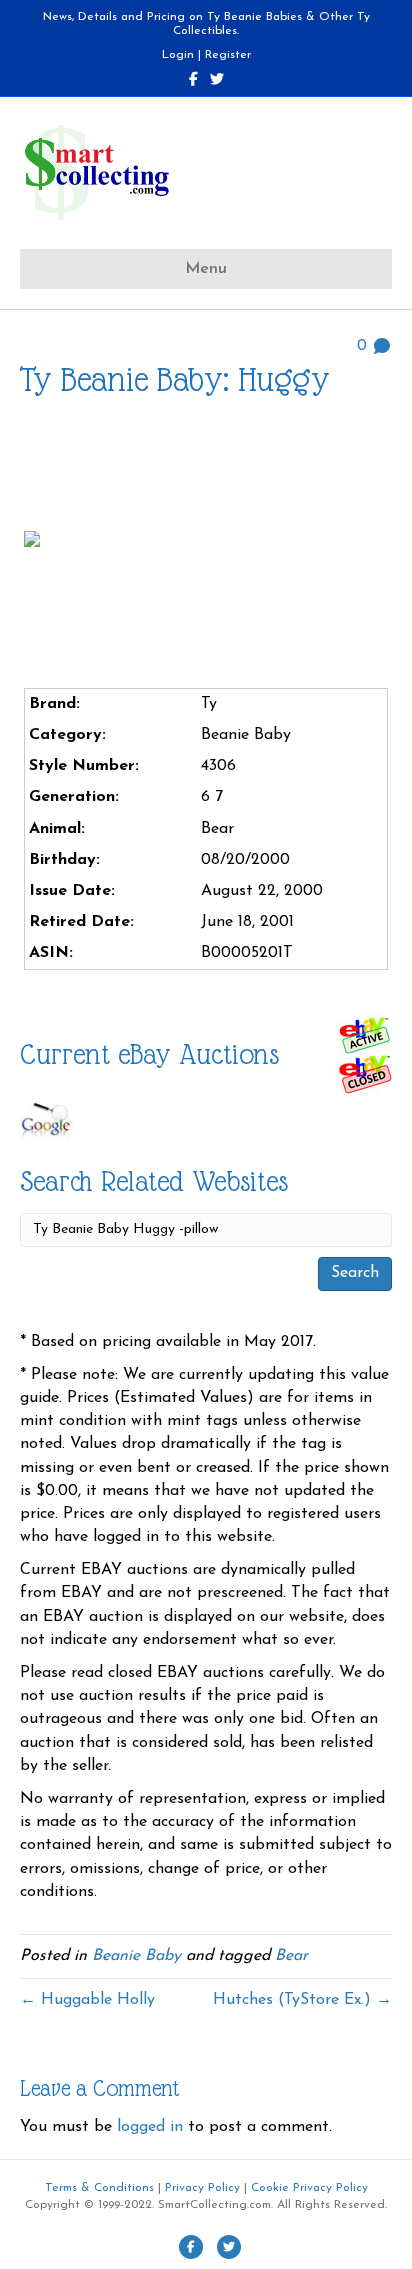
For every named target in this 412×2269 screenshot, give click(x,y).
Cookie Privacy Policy (309, 2188)
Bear (291, 1956)
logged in (150, 2127)
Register (228, 55)
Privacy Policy (202, 2188)
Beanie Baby (136, 1956)
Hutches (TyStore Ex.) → (302, 2000)
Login (178, 55)
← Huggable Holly (87, 2000)
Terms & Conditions (99, 2188)
